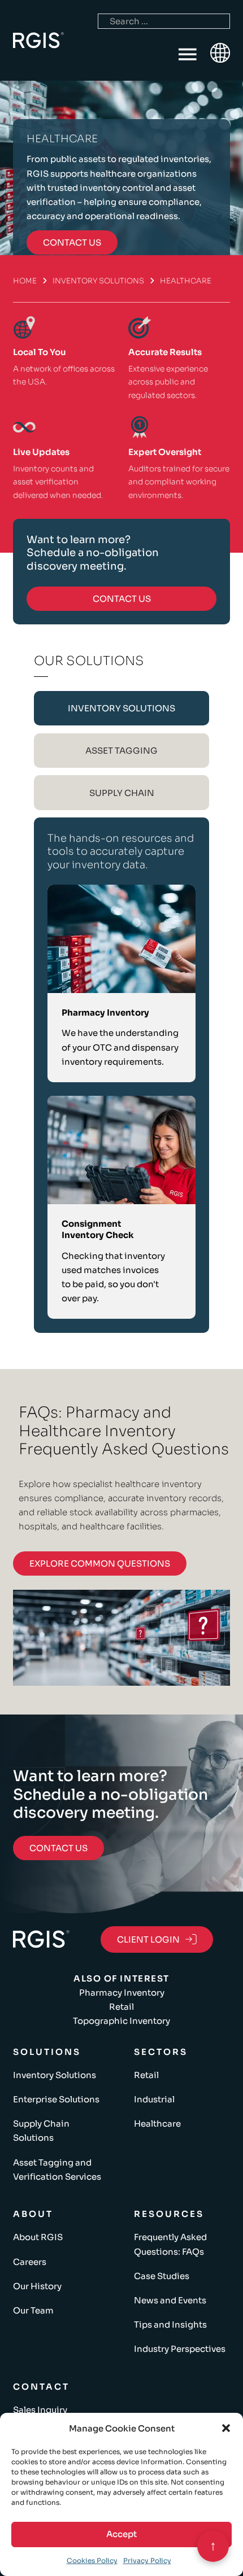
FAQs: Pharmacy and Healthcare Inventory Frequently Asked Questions (124, 1431)
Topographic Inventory (121, 2021)
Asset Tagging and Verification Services (57, 2170)
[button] (226, 2428)
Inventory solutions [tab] (121, 708)
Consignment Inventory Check (98, 1229)
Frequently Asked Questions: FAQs (170, 2244)
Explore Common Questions (100, 1563)
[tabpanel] (121, 1075)
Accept (121, 2534)
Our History (37, 2286)
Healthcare (157, 2124)
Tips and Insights (170, 2324)
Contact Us (122, 599)
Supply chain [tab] (122, 793)
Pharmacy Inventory (105, 1013)
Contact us (72, 242)
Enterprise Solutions (56, 2099)
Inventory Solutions (98, 281)
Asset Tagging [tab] (121, 751)
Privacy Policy (147, 2560)
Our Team (33, 2310)
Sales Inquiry (40, 2410)
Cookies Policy (92, 2560)
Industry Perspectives (180, 2349)
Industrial (154, 2099)
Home (25, 281)
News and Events (170, 2300)
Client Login (148, 1939)
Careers (30, 2262)
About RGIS (38, 2237)
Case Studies (162, 2276)
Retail (121, 2007)
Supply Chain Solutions (41, 2131)
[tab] (121, 708)
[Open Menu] (188, 55)
